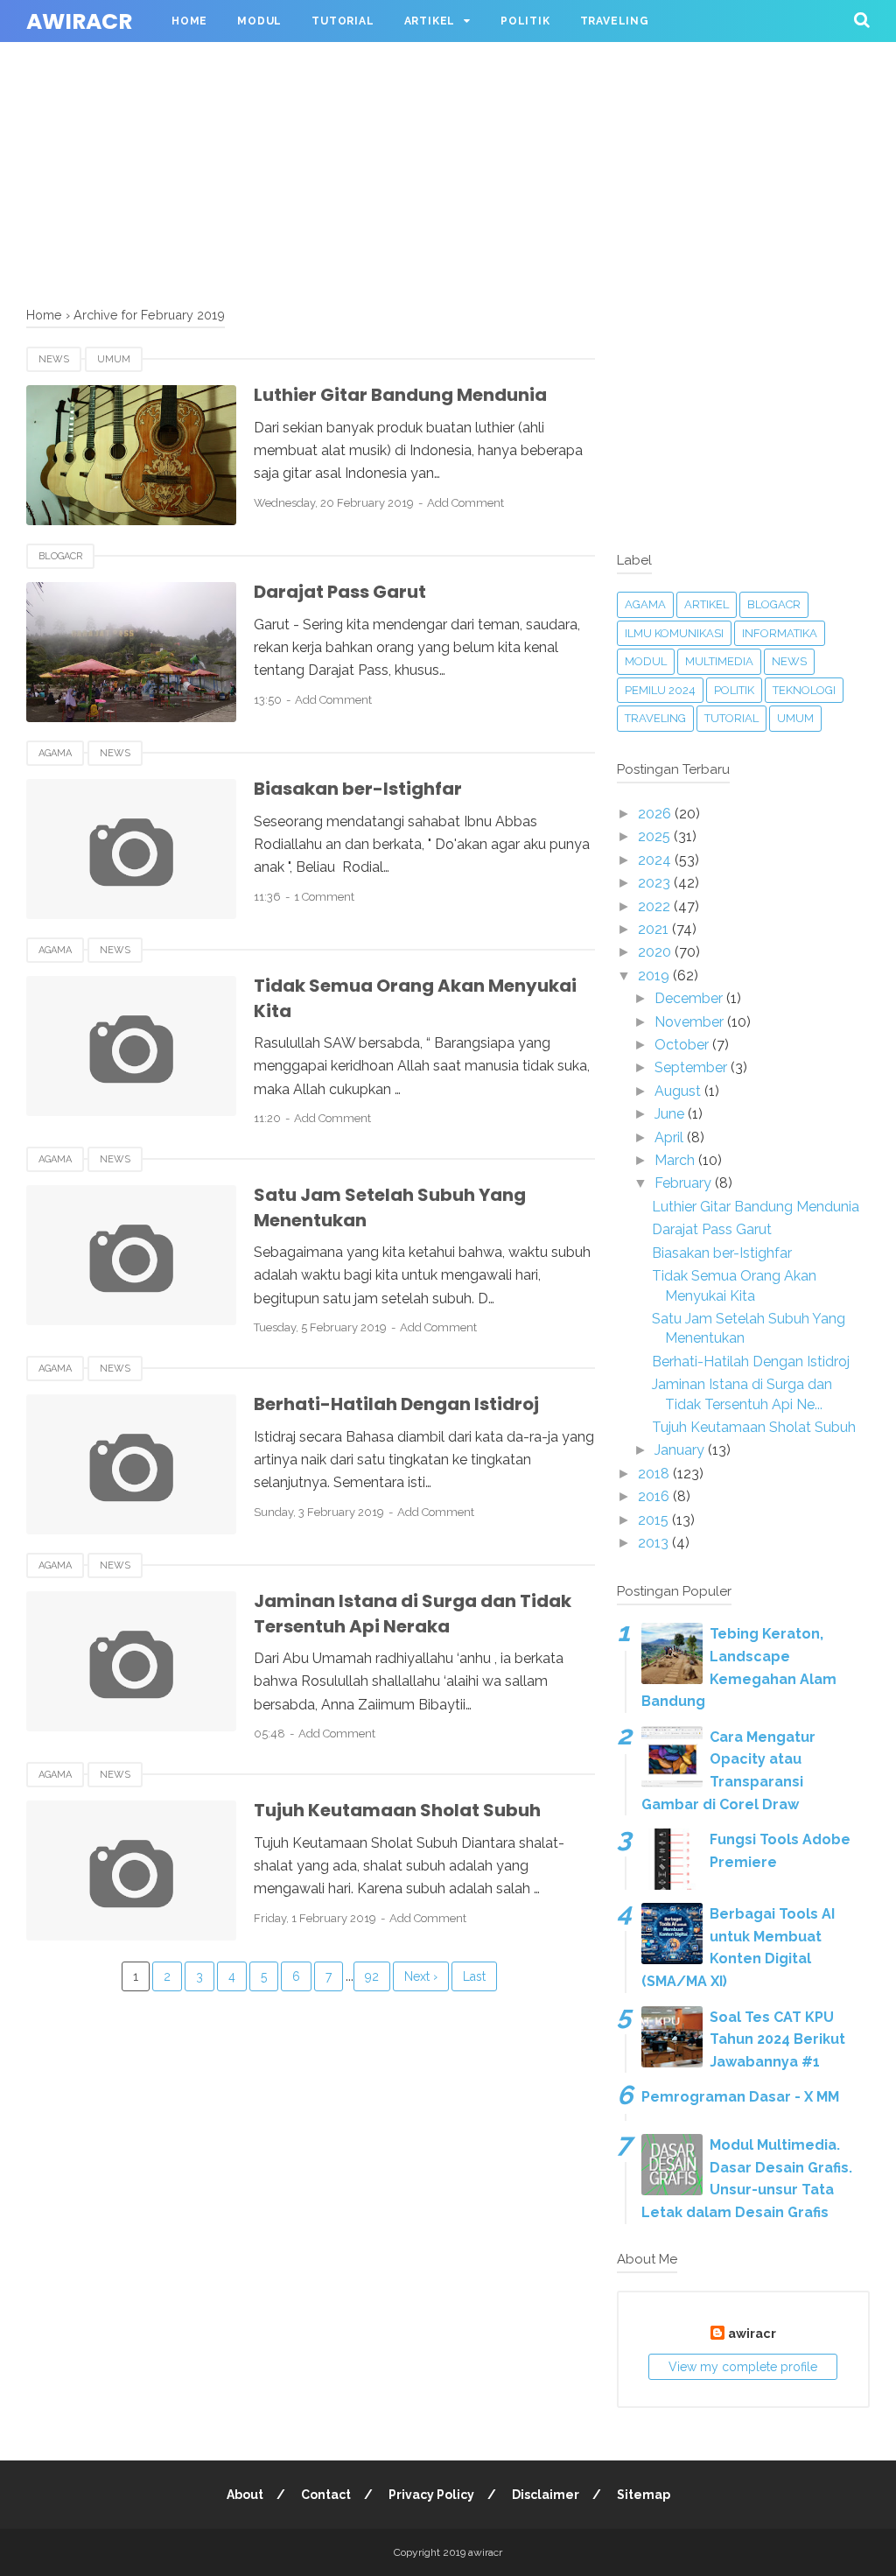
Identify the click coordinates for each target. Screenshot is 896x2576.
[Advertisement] (448, 123)
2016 (655, 1496)
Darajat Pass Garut (340, 592)
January (681, 1450)
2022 (656, 906)
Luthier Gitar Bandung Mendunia (400, 395)
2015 (655, 1520)
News (54, 359)
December (690, 998)
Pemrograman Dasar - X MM (740, 2097)
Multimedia (719, 661)
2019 (655, 976)
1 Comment (324, 897)
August (679, 1091)
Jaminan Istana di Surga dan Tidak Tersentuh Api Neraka (413, 1614)
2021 (655, 929)
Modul (259, 21)
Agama (55, 753)
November (691, 1022)
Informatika (780, 633)
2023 (656, 883)
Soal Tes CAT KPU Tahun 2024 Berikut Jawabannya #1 (777, 2039)
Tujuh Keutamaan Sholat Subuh (397, 1810)
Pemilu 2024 (660, 690)
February (685, 1183)
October (683, 1045)
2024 (656, 860)
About (245, 2495)
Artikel (430, 21)
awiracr (79, 21)
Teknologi (804, 690)
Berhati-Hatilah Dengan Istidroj (396, 1404)
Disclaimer (546, 2495)
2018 (655, 1474)
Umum (114, 359)
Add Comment (465, 503)
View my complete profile (743, 2367)
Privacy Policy (431, 2495)
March (676, 1160)
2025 (656, 836)
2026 (656, 814)
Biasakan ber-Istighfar (358, 789)
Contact (326, 2495)
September (693, 1067)
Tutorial (343, 21)
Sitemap (644, 2495)
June (671, 1114)
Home (189, 21)
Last (474, 1976)
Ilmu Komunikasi (674, 633)
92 (372, 1976)
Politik (525, 21)
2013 (655, 1543)
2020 (656, 952)
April (671, 1137)
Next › (421, 1976)
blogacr (60, 556)
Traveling (615, 21)
